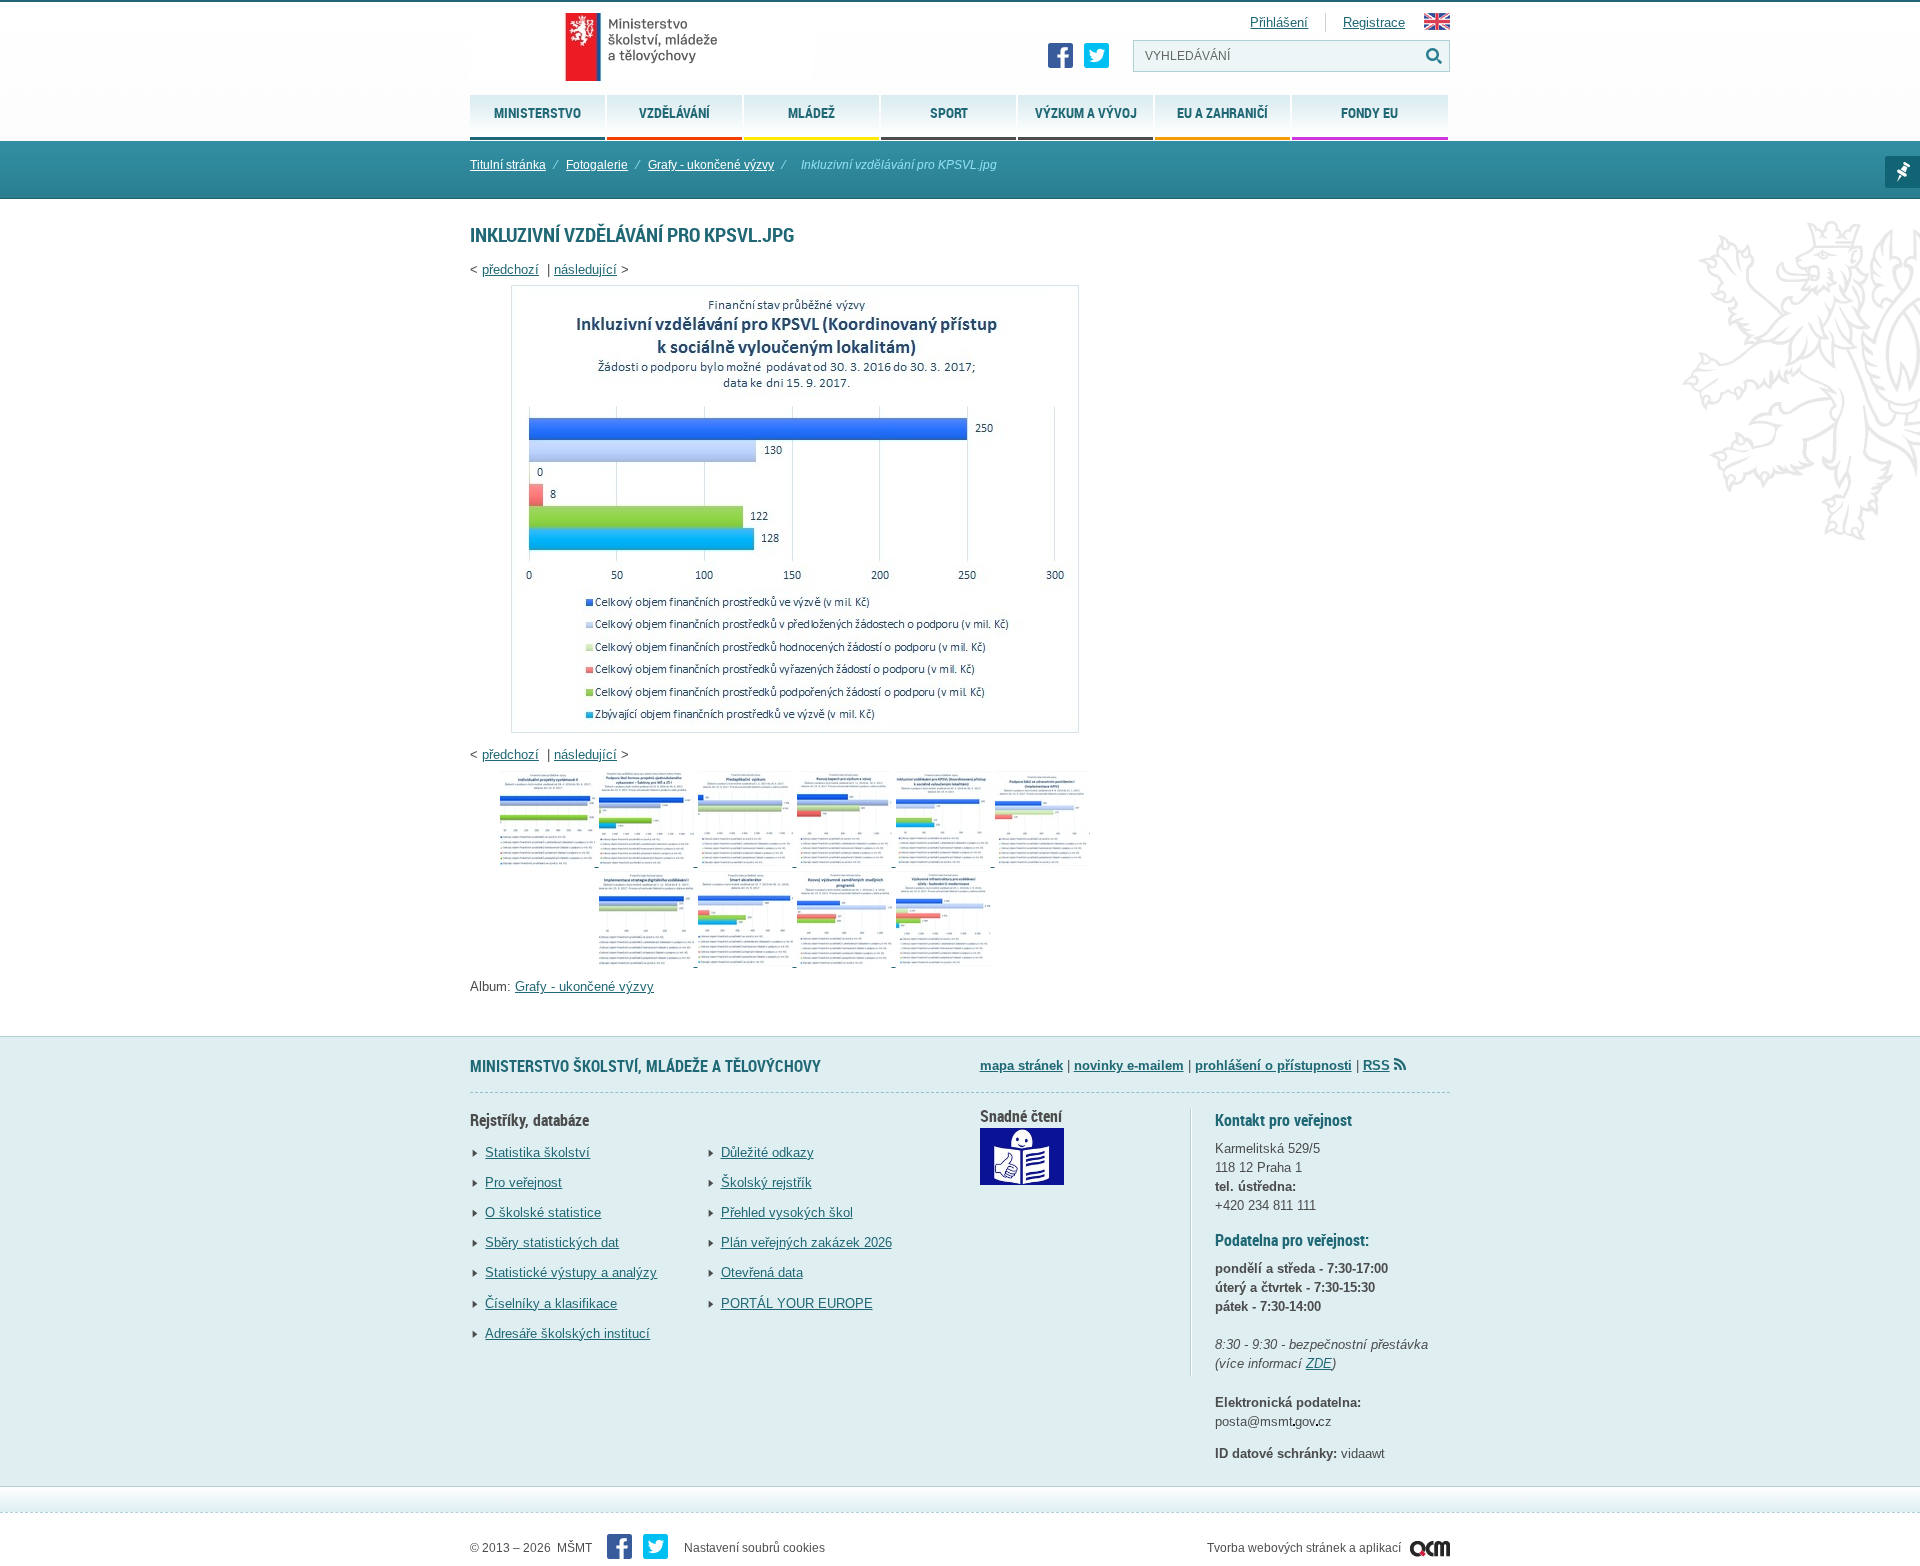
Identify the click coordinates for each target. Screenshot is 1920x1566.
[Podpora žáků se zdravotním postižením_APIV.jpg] (1042, 861)
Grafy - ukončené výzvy (711, 165)
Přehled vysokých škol (787, 1212)
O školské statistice (543, 1212)
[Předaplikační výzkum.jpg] (747, 861)
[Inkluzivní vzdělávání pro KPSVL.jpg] (795, 728)
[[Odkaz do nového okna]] (1022, 1180)
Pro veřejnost (523, 1182)
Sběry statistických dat (552, 1242)
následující (585, 269)
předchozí (510, 269)
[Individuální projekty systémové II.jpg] (549, 861)
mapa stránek (1021, 1065)
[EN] (1437, 25)
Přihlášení (1279, 22)
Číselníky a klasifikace (551, 1303)
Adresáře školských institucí (567, 1333)
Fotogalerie (597, 165)
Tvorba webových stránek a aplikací (1305, 1548)
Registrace (1374, 22)
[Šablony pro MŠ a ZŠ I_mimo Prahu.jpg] (648, 861)
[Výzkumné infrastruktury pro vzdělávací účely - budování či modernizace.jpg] (943, 961)
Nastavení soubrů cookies (754, 1548)
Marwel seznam (1902, 172)
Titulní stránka (508, 165)
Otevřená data (762, 1272)
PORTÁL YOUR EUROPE (797, 1303)
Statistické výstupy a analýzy (571, 1272)
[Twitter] (1097, 56)
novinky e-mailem (1129, 1065)
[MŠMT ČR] (641, 47)
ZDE (1319, 1363)
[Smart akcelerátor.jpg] (747, 961)
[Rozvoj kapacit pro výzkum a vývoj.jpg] (846, 861)
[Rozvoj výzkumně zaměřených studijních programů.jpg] (846, 961)
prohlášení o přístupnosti (1273, 1065)
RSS (1376, 1065)
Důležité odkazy (767, 1152)
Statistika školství (537, 1152)
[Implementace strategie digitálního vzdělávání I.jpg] (648, 961)
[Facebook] (1061, 56)
